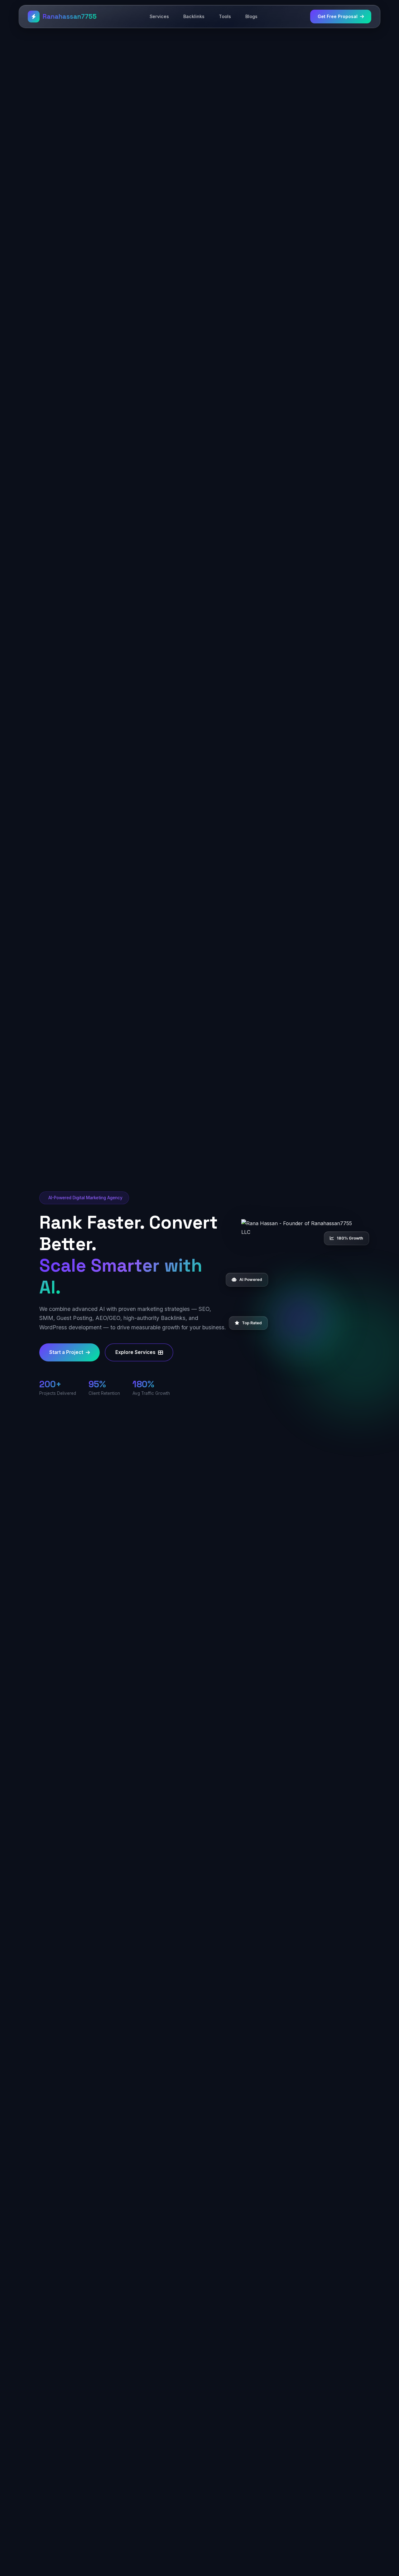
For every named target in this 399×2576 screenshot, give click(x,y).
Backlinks (194, 16)
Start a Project (66, 1352)
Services (159, 16)
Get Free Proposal (338, 16)
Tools (225, 16)
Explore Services (135, 1352)
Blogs (251, 16)
